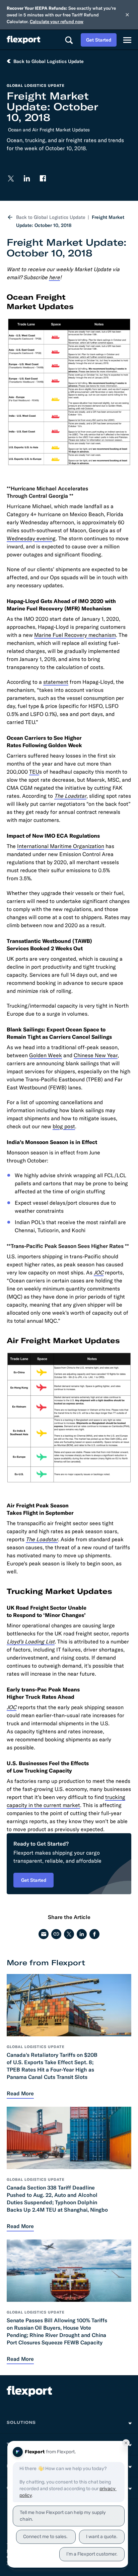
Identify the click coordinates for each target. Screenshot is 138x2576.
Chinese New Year (96, 1055)
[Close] (127, 15)
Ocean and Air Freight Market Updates (49, 130)
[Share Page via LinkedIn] (82, 1934)
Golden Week (46, 1055)
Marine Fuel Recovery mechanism (75, 635)
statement (56, 682)
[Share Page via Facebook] (94, 1934)
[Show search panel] (69, 40)
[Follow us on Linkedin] (27, 178)
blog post (64, 1126)
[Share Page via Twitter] (69, 1934)
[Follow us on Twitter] (11, 178)
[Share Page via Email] (44, 1934)
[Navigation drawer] (127, 40)
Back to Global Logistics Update (51, 217)
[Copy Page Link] (56, 1934)
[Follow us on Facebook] (43, 178)
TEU (34, 772)
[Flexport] (23, 40)
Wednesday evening (31, 538)
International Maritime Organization (61, 846)
